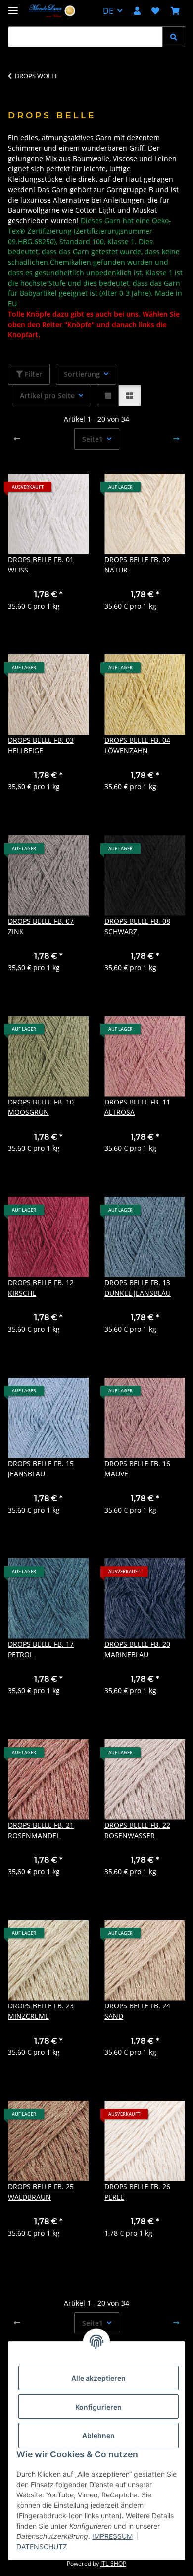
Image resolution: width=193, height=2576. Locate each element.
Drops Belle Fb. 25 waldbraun (41, 2192)
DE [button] (108, 11)
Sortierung (82, 374)
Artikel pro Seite (47, 395)
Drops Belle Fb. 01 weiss (41, 565)
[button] (137, 11)
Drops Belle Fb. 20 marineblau (137, 1649)
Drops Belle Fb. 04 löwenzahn (137, 745)
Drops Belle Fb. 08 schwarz (137, 926)
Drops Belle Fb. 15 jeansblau (41, 1469)
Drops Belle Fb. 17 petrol (41, 1649)
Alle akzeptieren (98, 2378)
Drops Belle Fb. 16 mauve (137, 1469)
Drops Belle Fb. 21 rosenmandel (41, 1830)
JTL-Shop (113, 2563)
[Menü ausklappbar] (13, 6)
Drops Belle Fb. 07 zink (41, 926)
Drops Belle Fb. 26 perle (137, 2192)
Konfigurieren (98, 2407)
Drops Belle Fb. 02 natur (137, 565)
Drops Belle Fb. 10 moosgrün (41, 1107)
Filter (32, 374)
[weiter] (176, 439)
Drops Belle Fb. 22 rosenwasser (137, 1830)
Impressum (112, 2536)
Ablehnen (98, 2435)
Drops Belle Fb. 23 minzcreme (41, 2011)
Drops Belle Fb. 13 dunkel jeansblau (138, 1288)
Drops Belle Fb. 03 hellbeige (41, 745)
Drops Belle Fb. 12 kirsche (41, 1288)
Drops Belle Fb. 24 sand (137, 2011)
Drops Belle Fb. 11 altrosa (137, 1107)
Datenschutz (42, 2547)
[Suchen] (174, 37)
